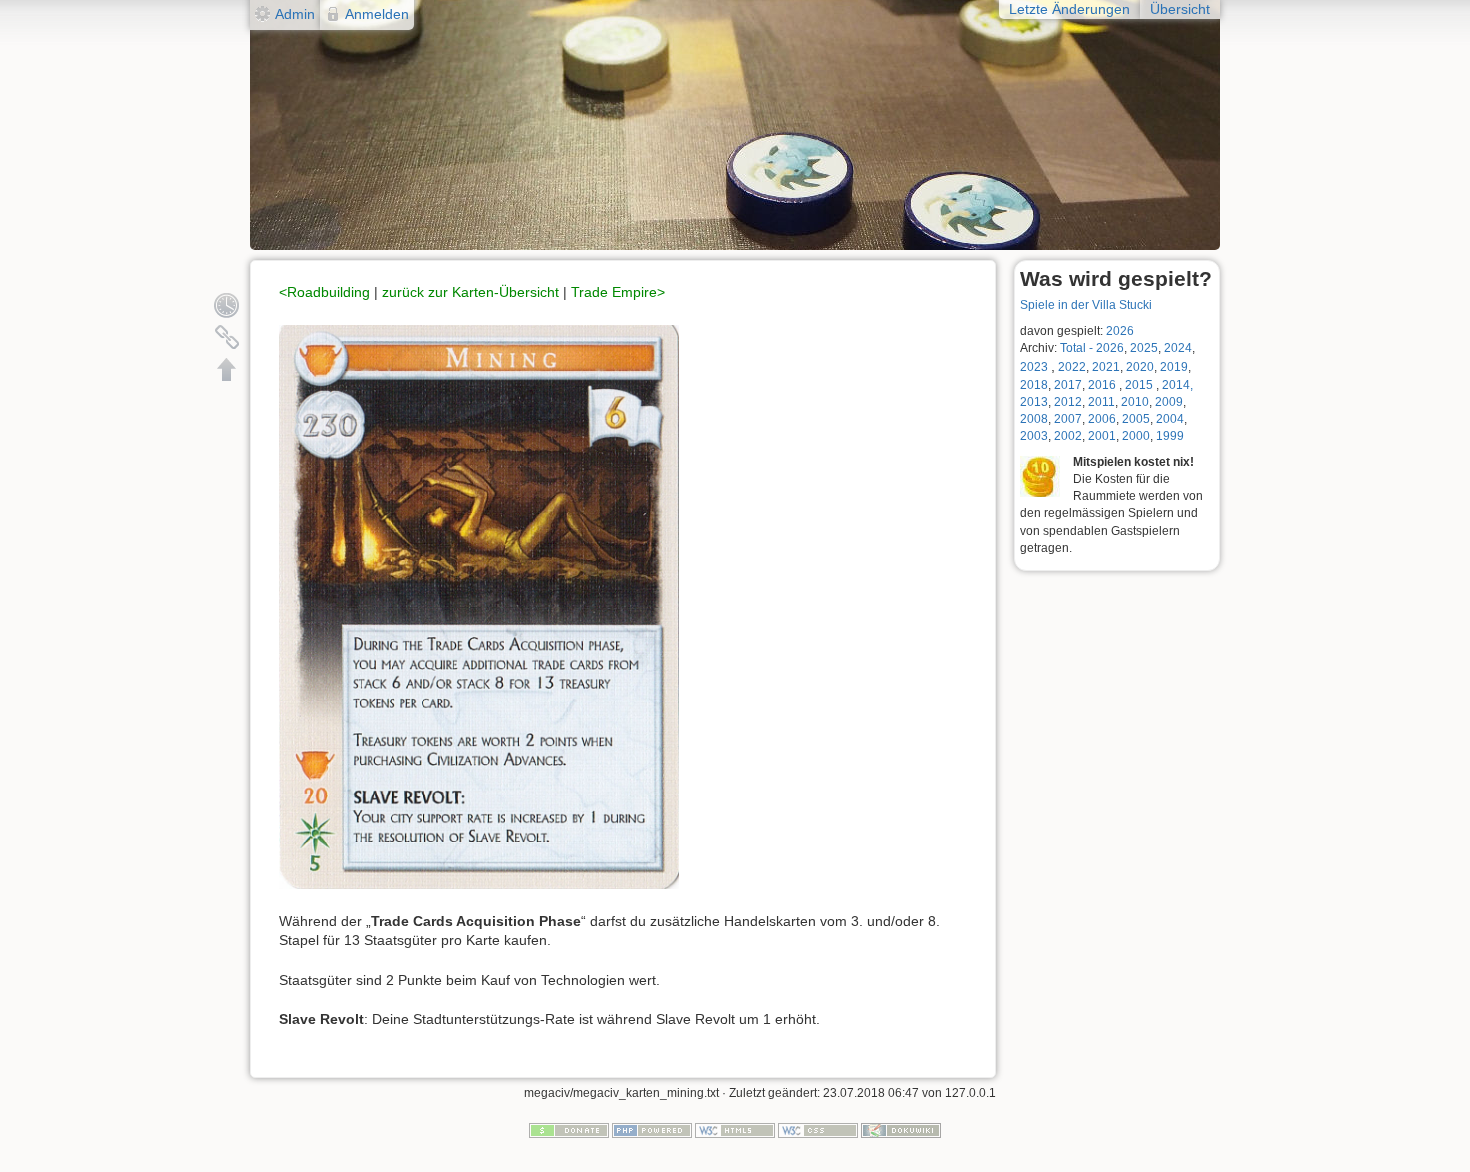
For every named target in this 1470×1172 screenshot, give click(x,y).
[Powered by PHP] (652, 1130)
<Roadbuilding (324, 292)
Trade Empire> (618, 292)
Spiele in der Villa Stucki (1086, 305)
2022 (1072, 367)
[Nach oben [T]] (227, 369)
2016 (1102, 385)
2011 (1101, 402)
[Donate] (569, 1130)
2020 (1140, 367)
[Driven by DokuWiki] (901, 1130)
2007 (1068, 419)
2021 (1106, 367)
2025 (1144, 348)
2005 (1136, 419)
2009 (1169, 402)
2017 (1068, 385)
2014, (1177, 385)
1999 (1170, 436)
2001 (1102, 436)
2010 (1135, 402)
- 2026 (1106, 348)
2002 (1068, 436)
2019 (1174, 367)
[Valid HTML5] (735, 1130)
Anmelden (377, 14)
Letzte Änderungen (1069, 9)
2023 (1034, 367)
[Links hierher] (227, 337)
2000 (1136, 436)
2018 (1034, 385)
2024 (1178, 348)
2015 (1140, 385)
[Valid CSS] (818, 1130)
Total (1073, 348)
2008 (1034, 419)
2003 (1034, 436)
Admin (295, 14)
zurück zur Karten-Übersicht (470, 292)
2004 (1170, 419)
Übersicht (1180, 9)
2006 (1102, 419)
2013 (1034, 402)
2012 (1068, 402)
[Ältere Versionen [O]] (227, 305)
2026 (1120, 331)
